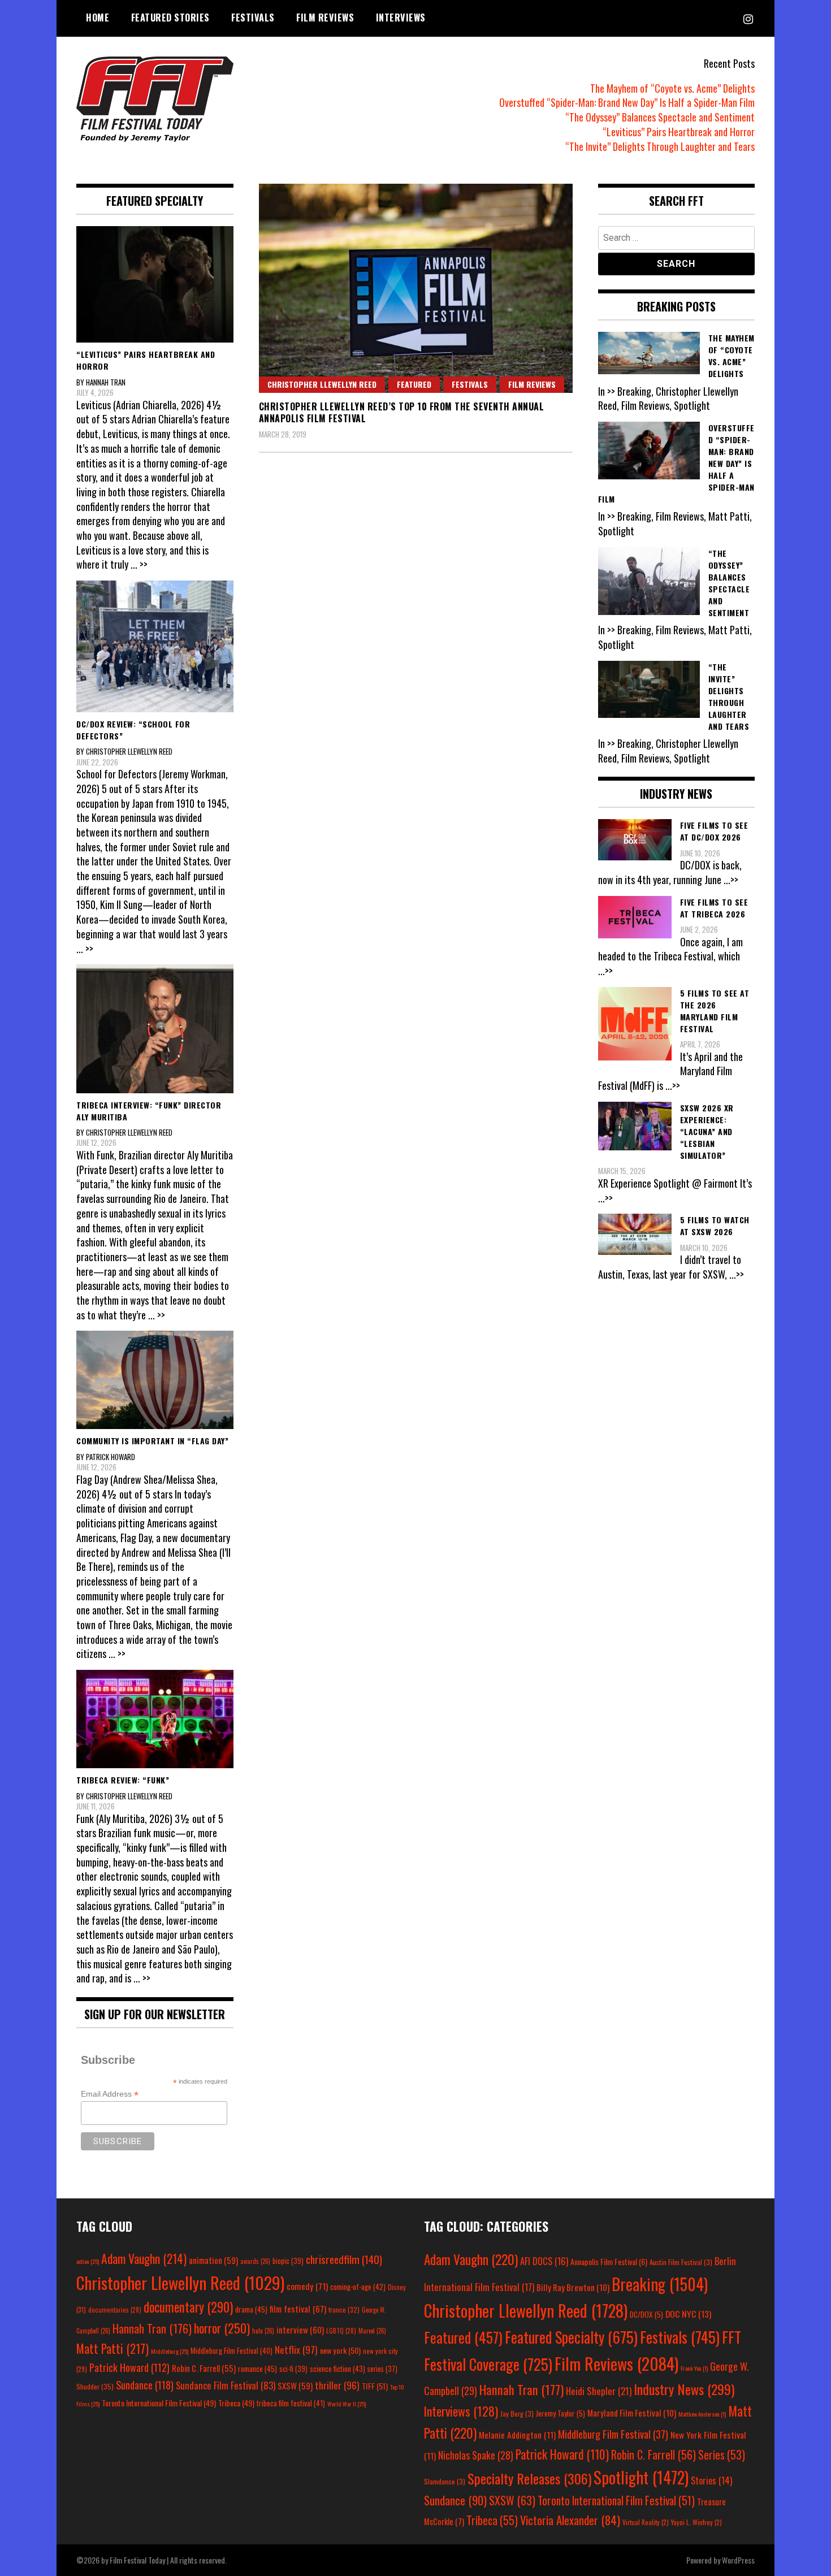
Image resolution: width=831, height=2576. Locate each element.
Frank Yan (694, 2368)
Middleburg (170, 2351)
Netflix (296, 2349)
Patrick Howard (129, 2367)
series (382, 2369)
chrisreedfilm (344, 2259)
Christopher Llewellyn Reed (322, 384)
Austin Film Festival (681, 2262)
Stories (711, 2480)
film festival (298, 2308)
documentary (188, 2307)
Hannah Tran (152, 2328)
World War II (347, 2404)
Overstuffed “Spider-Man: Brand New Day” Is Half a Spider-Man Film (627, 102)
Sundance (145, 2385)
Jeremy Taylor (561, 2413)
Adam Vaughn (144, 2258)
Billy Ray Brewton (573, 2287)
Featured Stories (170, 18)
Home (98, 18)
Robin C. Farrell (204, 2368)
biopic (288, 2261)
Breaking (660, 2284)
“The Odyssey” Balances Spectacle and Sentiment (660, 117)
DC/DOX (646, 2314)
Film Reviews (325, 18)
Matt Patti (112, 2348)
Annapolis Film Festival (609, 2261)
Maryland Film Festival (632, 2413)
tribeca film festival (291, 2403)
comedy (307, 2286)
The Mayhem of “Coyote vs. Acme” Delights (672, 88)
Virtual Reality (646, 2522)
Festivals (253, 18)
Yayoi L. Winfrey (696, 2522)
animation (213, 2260)
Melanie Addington (517, 2435)
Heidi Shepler (599, 2391)
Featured (414, 384)
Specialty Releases (529, 2478)
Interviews (401, 18)
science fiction (337, 2369)
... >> (139, 564)
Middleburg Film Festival (231, 2350)
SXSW (295, 2385)
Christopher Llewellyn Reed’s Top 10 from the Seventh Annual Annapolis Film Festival (402, 412)
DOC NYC (688, 2314)
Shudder (95, 2386)
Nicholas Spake (476, 2455)
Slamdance (445, 2481)
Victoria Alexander (570, 2520)
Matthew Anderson (702, 2414)
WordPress (738, 2560)
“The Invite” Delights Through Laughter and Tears (660, 146)
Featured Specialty (571, 2337)
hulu (263, 2331)
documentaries (115, 2310)
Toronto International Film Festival (159, 2403)
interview (300, 2330)
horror (222, 2328)
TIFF (375, 2386)
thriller (337, 2385)
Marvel (372, 2331)
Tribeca (236, 2403)
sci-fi (293, 2369)
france (344, 2309)
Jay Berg (517, 2413)
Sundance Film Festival (226, 2385)
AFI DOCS (544, 2261)
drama (251, 2309)
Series (722, 2455)
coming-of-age (358, 2287)
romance (257, 2369)
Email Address (110, 2094)
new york (340, 2350)
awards (255, 2261)
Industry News (684, 2389)
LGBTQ (341, 2331)
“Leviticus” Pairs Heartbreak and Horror (679, 132)
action (88, 2261)
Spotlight (641, 2477)
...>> (731, 880)
